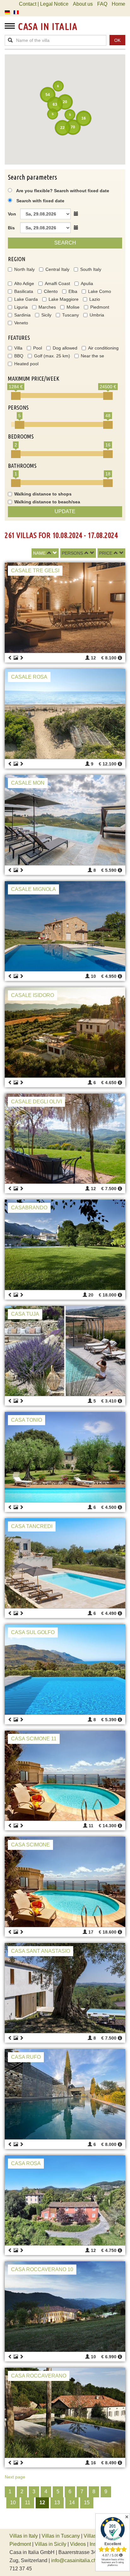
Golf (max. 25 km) (52, 356)
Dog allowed (65, 348)
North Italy (24, 269)
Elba (73, 291)
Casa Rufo (26, 2057)
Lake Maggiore (64, 299)
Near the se (92, 356)
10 (13, 2503)
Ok (117, 40)
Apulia (87, 283)
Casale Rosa (29, 677)
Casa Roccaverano (39, 2376)
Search (65, 243)
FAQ (102, 4)
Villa (18, 348)
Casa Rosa (26, 2163)
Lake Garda (26, 299)
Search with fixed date (40, 201)
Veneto (21, 323)
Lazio (95, 299)
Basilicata (24, 291)
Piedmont (100, 307)
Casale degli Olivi (36, 1102)
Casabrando (29, 1208)
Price (106, 553)
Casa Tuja (25, 1314)
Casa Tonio (27, 1420)
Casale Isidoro (32, 995)
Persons (72, 553)
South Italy (91, 269)
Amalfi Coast (57, 283)
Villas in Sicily (50, 2544)
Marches (47, 307)
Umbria (97, 315)
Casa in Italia (48, 26)
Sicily (46, 315)
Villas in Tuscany (61, 2536)
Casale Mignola (33, 889)
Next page (15, 2477)
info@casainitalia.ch (74, 2560)
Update (65, 511)
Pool (38, 348)
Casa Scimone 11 (34, 1739)
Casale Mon (28, 783)
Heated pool (26, 364)
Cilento (51, 291)
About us (83, 4)
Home (118, 4)
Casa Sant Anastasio (41, 1951)
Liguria (21, 307)
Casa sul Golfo (33, 1632)
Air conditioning (103, 348)
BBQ (19, 356)
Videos (78, 2544)
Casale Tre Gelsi (35, 571)
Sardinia (22, 315)
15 (87, 2503)
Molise (73, 307)
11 (28, 2503)
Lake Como (100, 291)
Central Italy (57, 269)
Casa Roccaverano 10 (42, 2269)
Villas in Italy (24, 2536)
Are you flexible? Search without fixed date (62, 191)
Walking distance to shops (43, 494)
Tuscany (71, 315)
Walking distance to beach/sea (47, 502)
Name (39, 553)
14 (72, 2503)
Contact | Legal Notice (44, 4)
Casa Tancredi (32, 1526)
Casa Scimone (30, 1845)
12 (42, 2503)
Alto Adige (24, 283)
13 (57, 2503)
